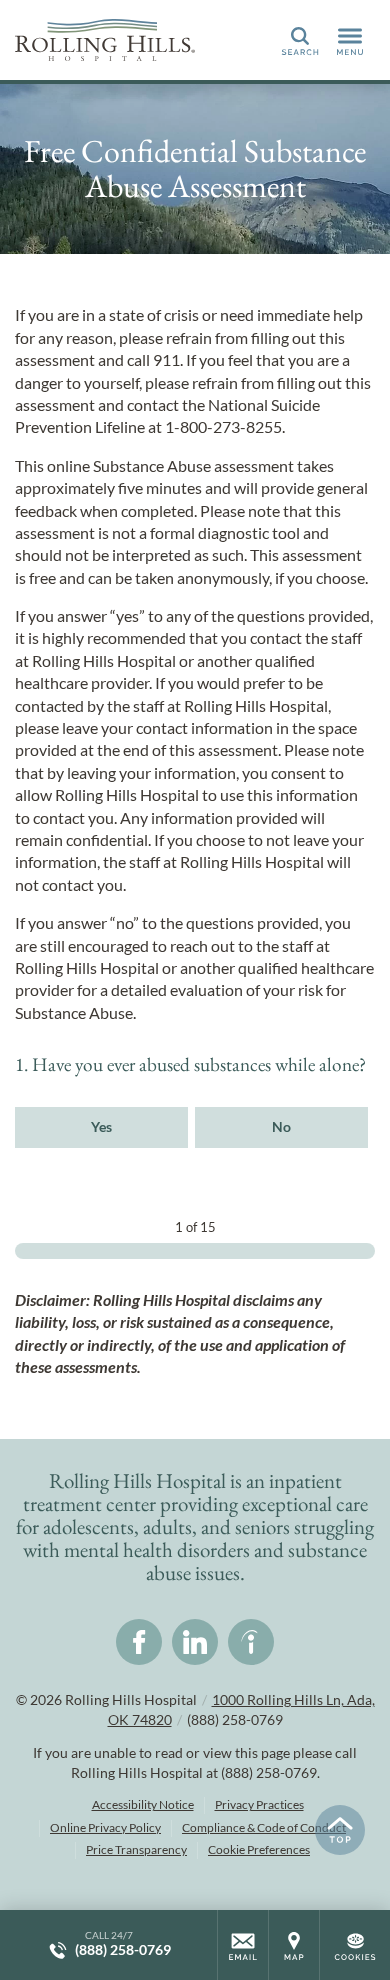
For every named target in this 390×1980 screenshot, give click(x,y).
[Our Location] (294, 1945)
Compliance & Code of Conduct (264, 1827)
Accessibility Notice (143, 1804)
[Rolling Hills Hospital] (105, 40)
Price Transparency (136, 1849)
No (281, 1126)
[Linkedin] (195, 1642)
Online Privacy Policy (105, 1827)
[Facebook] (139, 1642)
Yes (101, 1126)
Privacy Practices (259, 1804)
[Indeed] (251, 1642)
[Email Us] (243, 1945)
